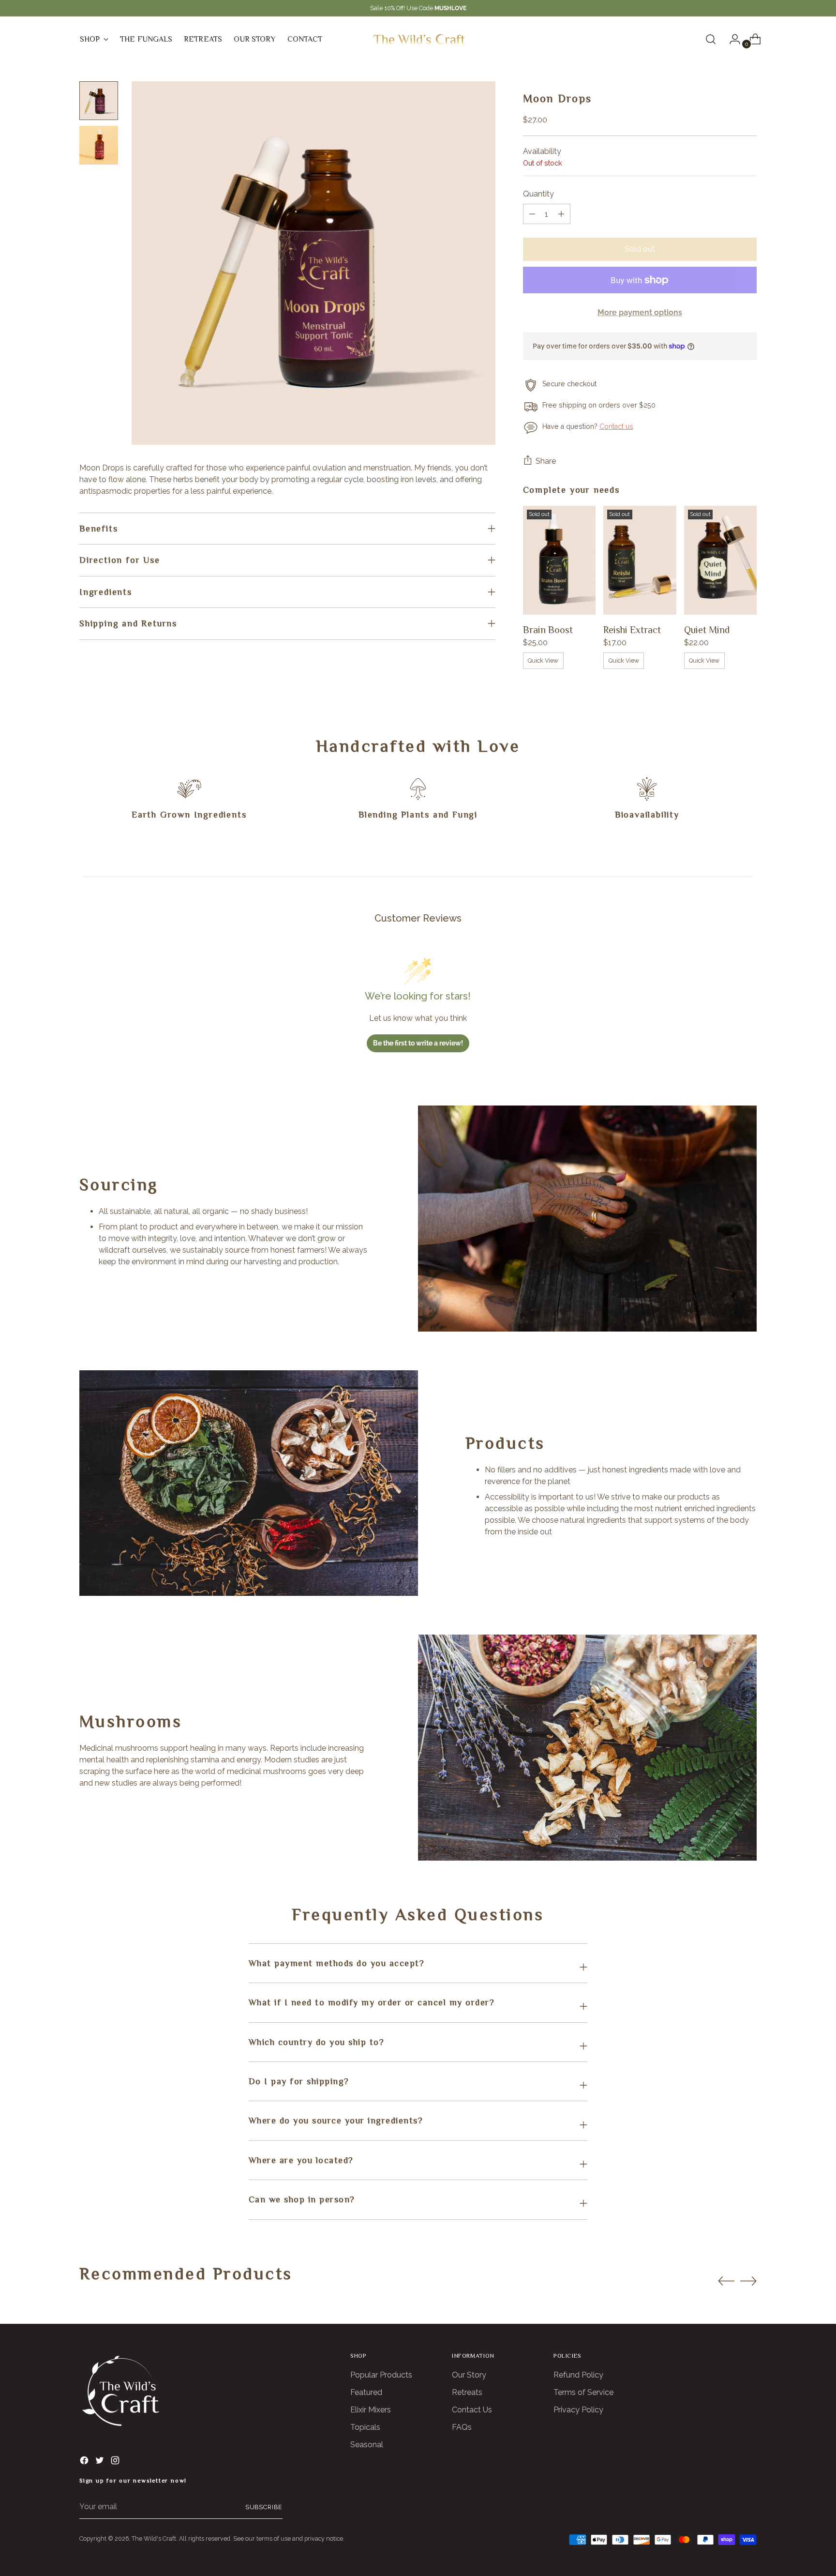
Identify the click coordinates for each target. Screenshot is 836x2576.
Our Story (469, 2375)
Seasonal (367, 2445)
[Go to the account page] (731, 39)
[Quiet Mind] (721, 561)
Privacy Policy (578, 2410)
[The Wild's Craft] (418, 39)
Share (546, 461)
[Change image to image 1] (99, 101)
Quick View (543, 660)
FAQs (462, 2427)
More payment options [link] (640, 312)
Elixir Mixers (371, 2410)
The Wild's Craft (154, 2538)
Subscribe (264, 2507)
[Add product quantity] (532, 214)
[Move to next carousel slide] (748, 2281)
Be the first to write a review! (418, 1043)
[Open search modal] (711, 39)
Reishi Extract (632, 630)
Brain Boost (548, 630)
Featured (366, 2392)
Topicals (365, 2427)
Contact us (616, 426)
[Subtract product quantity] (561, 214)
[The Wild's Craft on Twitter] (101, 2462)
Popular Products (381, 2375)
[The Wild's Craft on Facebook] (85, 2462)
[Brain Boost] (559, 561)
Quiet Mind (707, 630)
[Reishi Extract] (640, 561)
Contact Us (472, 2410)
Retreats (467, 2392)
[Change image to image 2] (99, 145)
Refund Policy (578, 2375)
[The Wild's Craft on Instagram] (116, 2462)
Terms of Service (583, 2392)
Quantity (538, 194)
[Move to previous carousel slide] (726, 2281)
